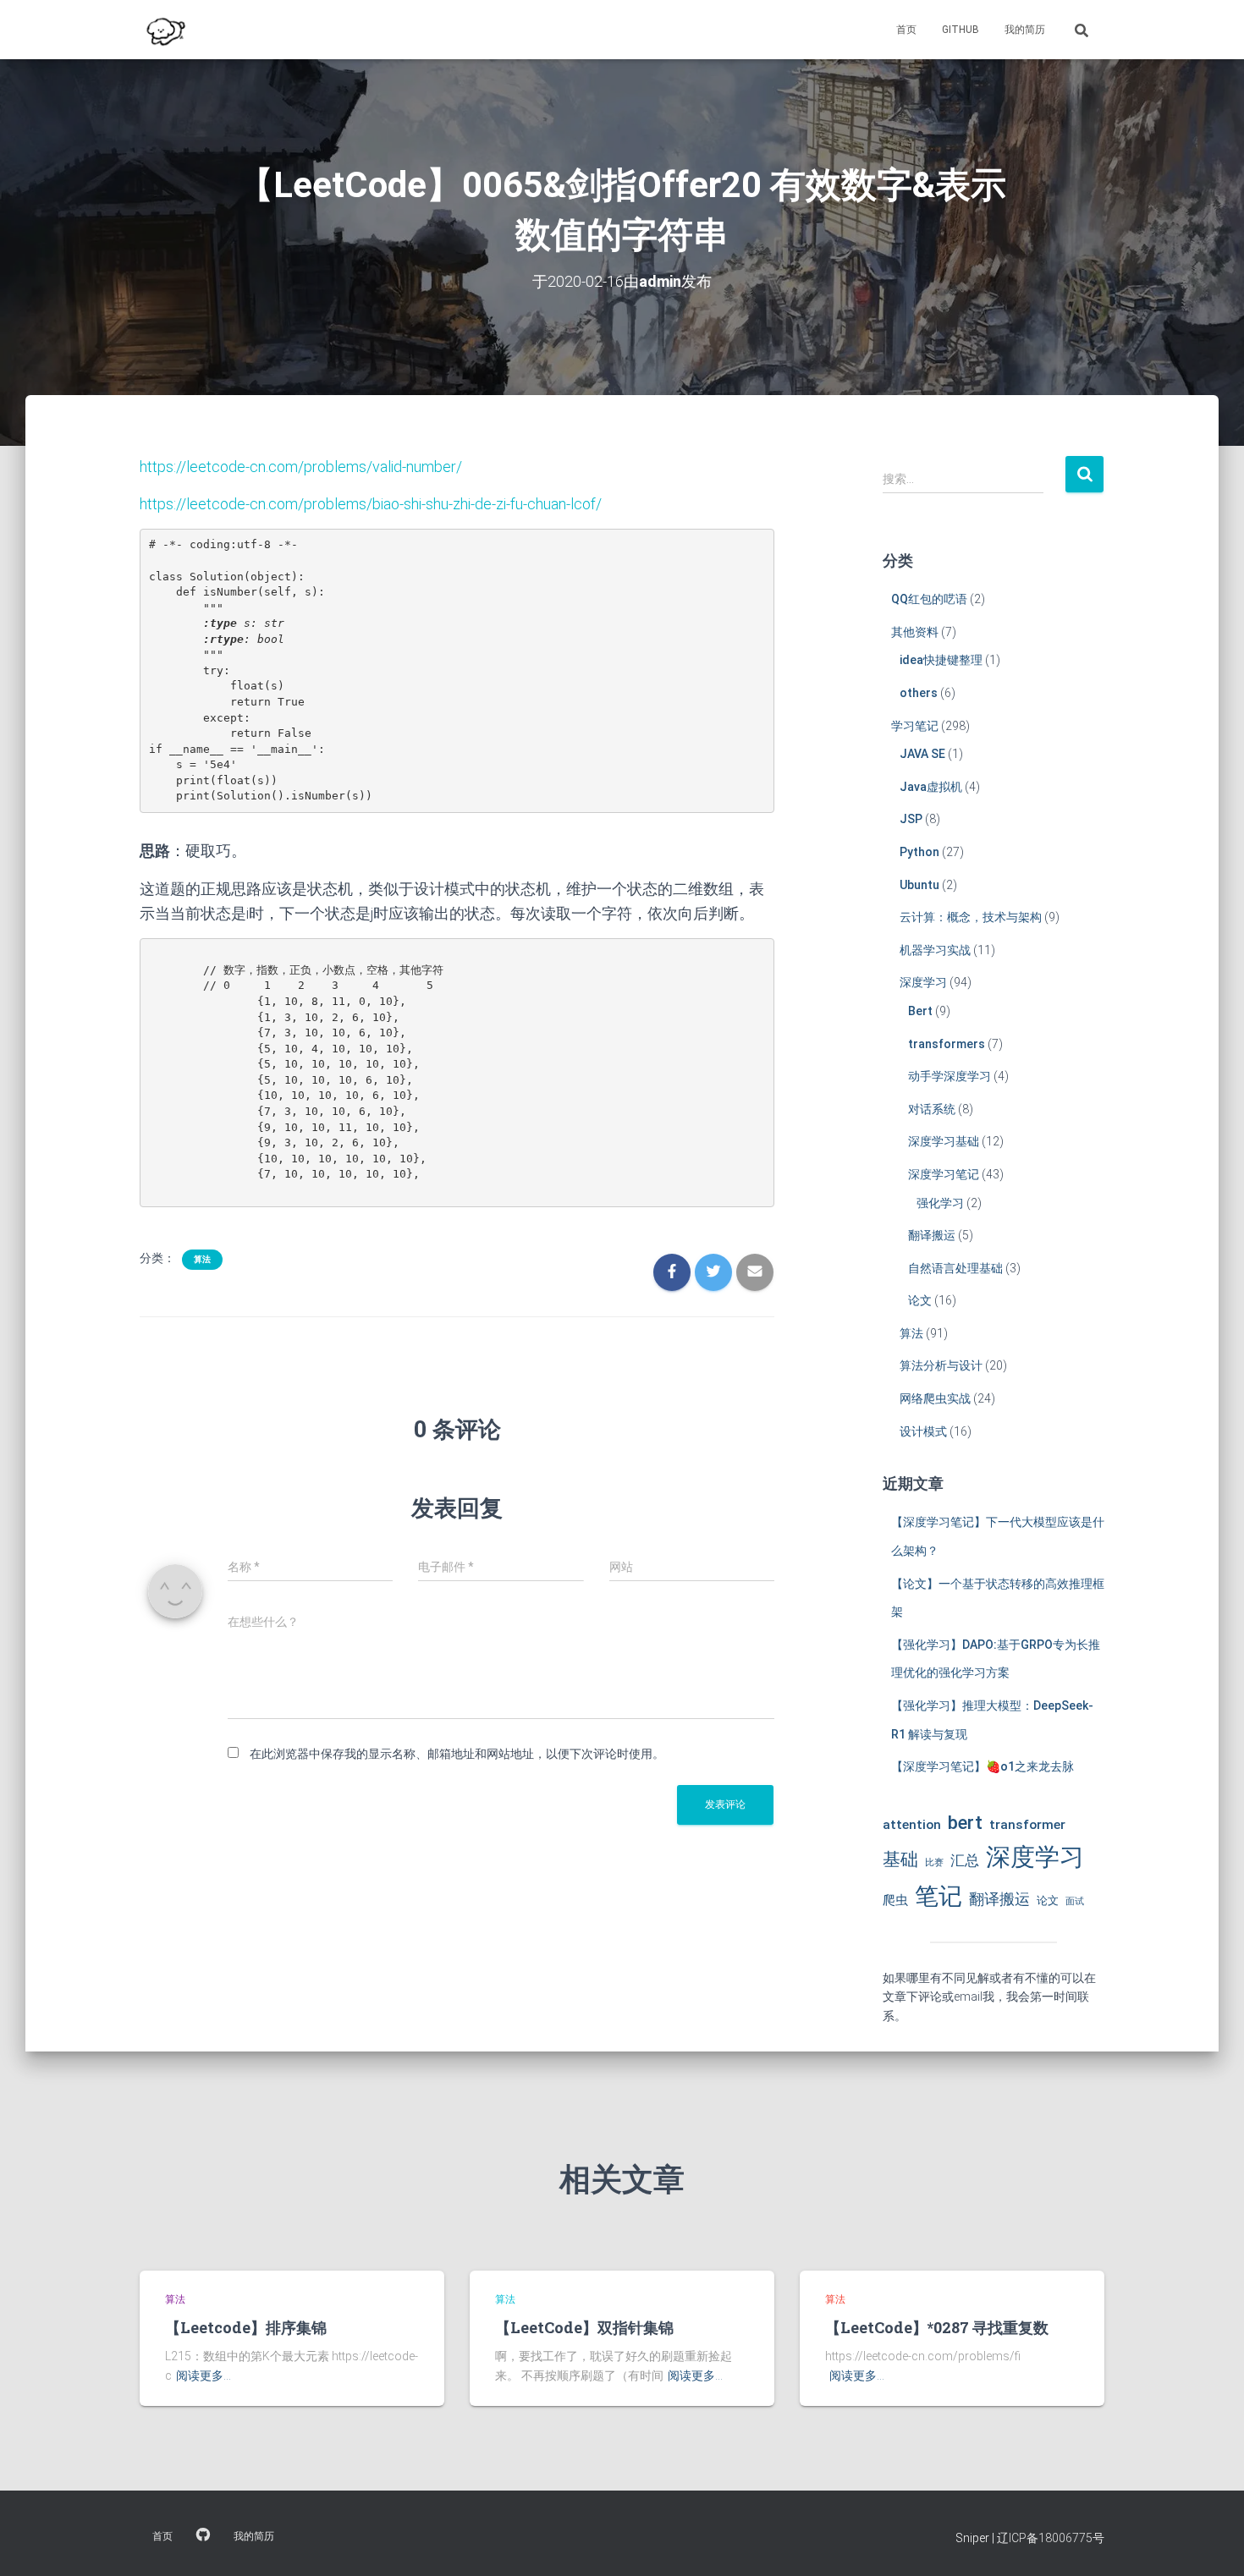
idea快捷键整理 (941, 660)
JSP (911, 819)
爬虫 (895, 1900)
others (919, 693)
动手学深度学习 (950, 1076)
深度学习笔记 (944, 1174)
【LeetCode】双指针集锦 (584, 2327)
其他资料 (915, 632)
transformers (947, 1044)
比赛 (934, 1862)
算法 (202, 1259)
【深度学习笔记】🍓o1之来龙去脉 (983, 1766)
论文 (920, 1300)
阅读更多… (204, 2376)
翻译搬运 (932, 1235)
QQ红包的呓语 (929, 599)
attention (912, 1825)
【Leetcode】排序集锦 (246, 2327)
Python (919, 852)
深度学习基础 (944, 1141)
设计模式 (923, 1431)
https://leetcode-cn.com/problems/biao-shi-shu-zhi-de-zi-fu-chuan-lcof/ (371, 504)
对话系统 (932, 1109)
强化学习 (940, 1203)
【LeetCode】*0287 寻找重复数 (937, 2327)
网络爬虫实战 (935, 1398)
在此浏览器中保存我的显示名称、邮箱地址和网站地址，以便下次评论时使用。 (457, 1754)
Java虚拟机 (931, 787)
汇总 (965, 1860)
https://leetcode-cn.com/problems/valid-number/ (301, 467)
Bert (920, 1011)
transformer (1027, 1825)
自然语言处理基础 (955, 1268)
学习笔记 (915, 726)
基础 (900, 1859)
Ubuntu (919, 885)
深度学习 (923, 982)
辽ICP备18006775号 (1051, 2538)
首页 (906, 30)
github (961, 30)
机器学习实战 (935, 950)
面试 (1075, 1901)
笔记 (939, 1896)
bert (965, 1822)
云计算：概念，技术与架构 (971, 917)
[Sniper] (164, 30)
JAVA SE (922, 754)
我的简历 (1025, 30)
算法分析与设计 (941, 1365)
